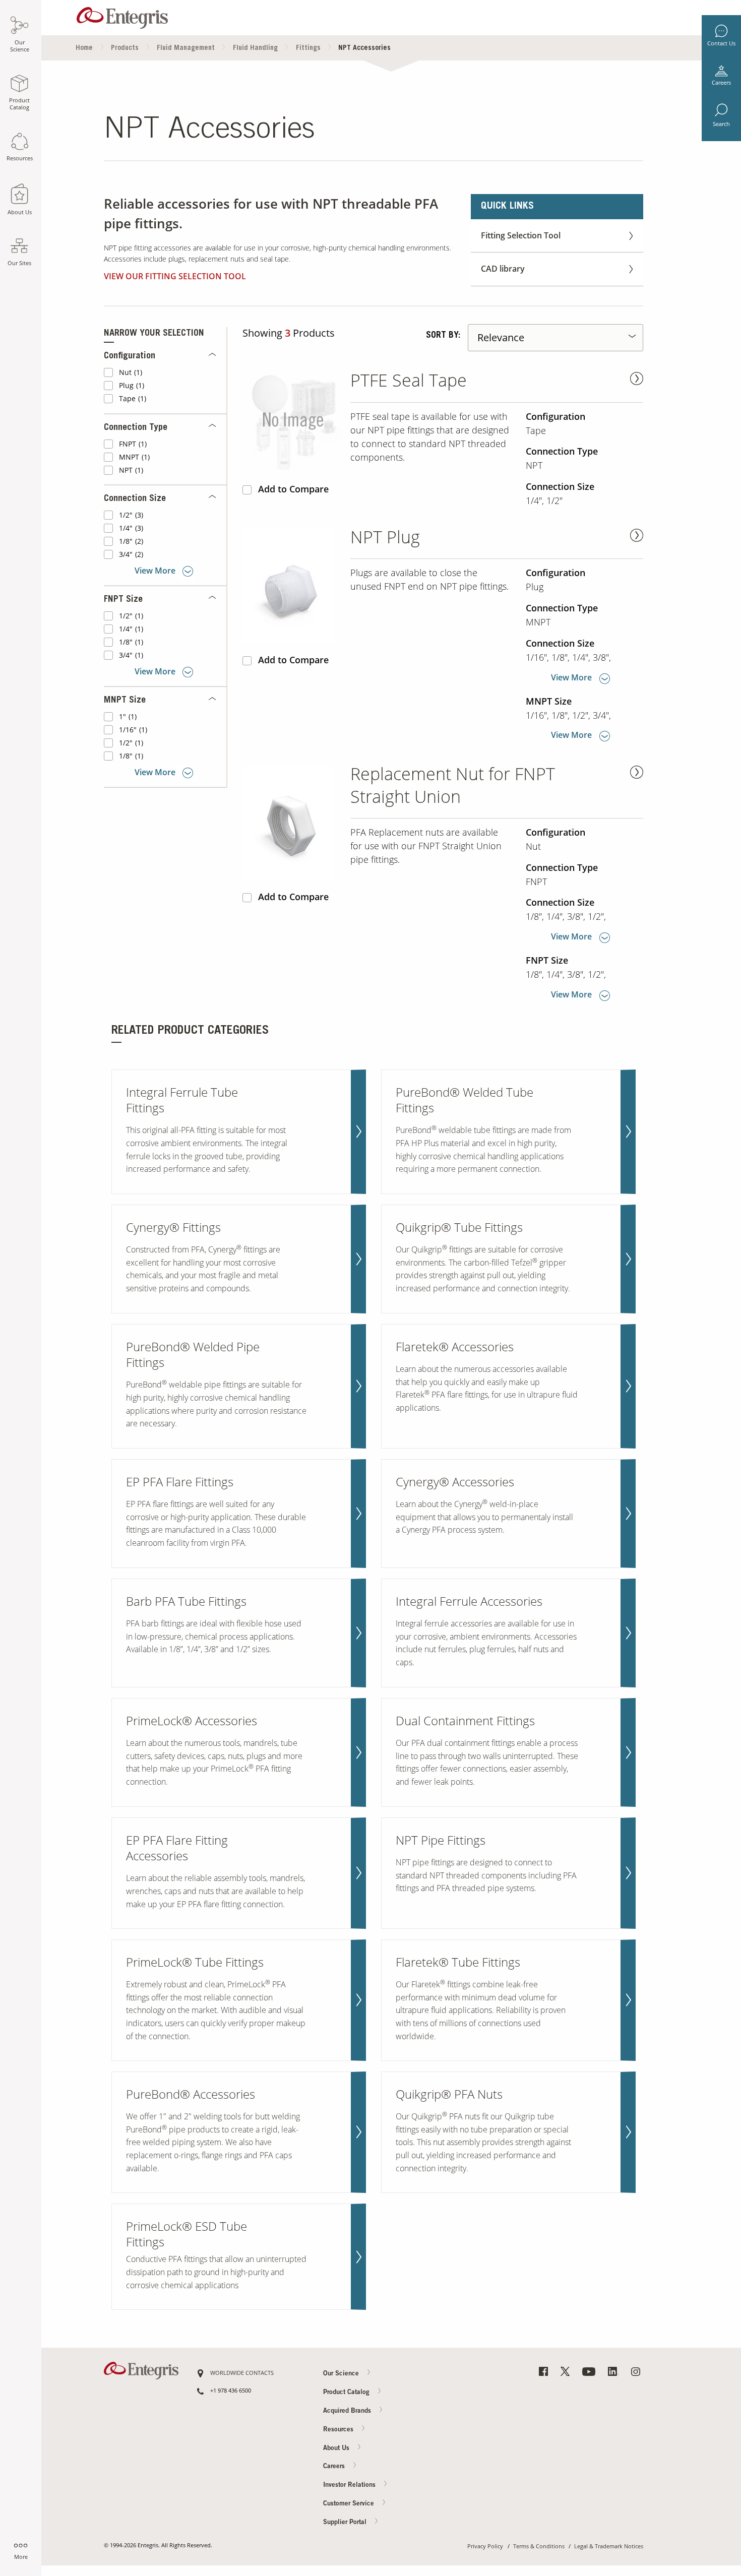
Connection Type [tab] (136, 428)
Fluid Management (186, 48)
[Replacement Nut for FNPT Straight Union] (293, 823)
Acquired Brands (348, 2411)
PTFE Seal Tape (409, 380)
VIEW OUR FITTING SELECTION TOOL (175, 276)
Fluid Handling (255, 48)
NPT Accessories (364, 48)
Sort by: (443, 336)
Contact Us (721, 43)
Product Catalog (347, 2392)
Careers (721, 83)
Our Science (342, 2374)
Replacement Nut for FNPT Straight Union (453, 785)
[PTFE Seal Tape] (293, 423)
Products (125, 48)
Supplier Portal (346, 2523)
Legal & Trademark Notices (609, 2547)
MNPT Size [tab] (125, 701)
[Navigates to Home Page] (122, 15)
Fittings (308, 48)
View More (155, 571)
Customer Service (350, 2504)
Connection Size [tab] (135, 499)
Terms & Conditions (539, 2547)
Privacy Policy (485, 2547)
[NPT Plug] (293, 586)
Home (84, 48)
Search (721, 124)
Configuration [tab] (130, 356)
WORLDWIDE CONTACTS (242, 2373)
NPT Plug (385, 537)
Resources (339, 2430)
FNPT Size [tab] (123, 600)
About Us (337, 2448)
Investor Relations (350, 2486)
